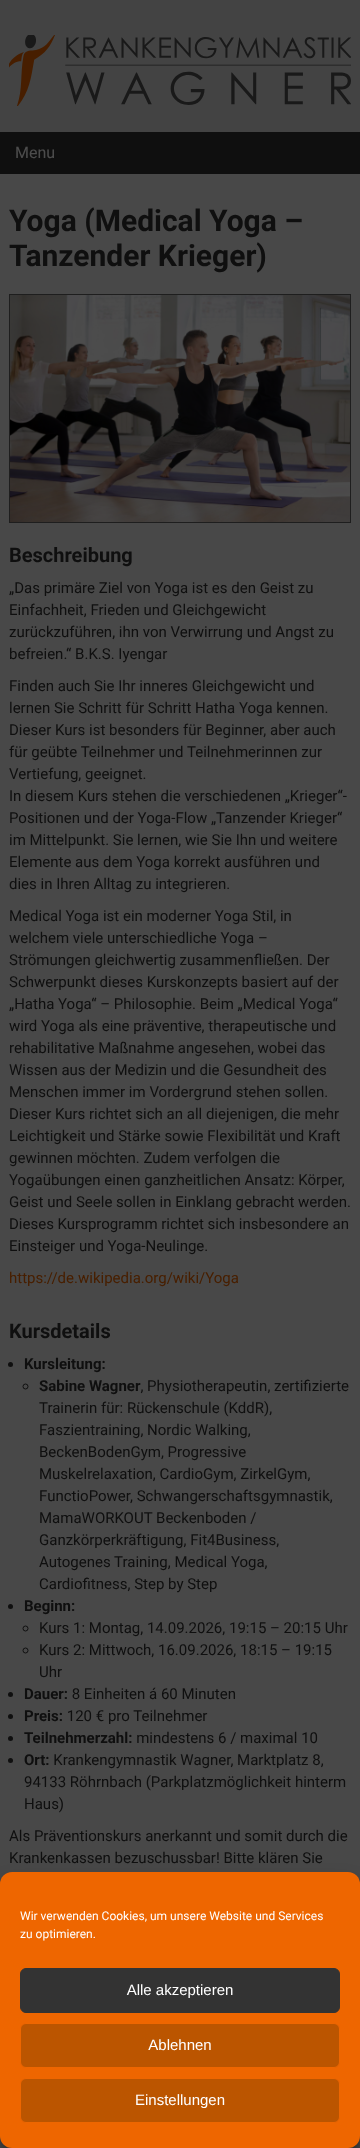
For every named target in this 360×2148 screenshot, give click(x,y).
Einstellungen (180, 2100)
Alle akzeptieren (180, 1990)
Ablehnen (179, 2045)
